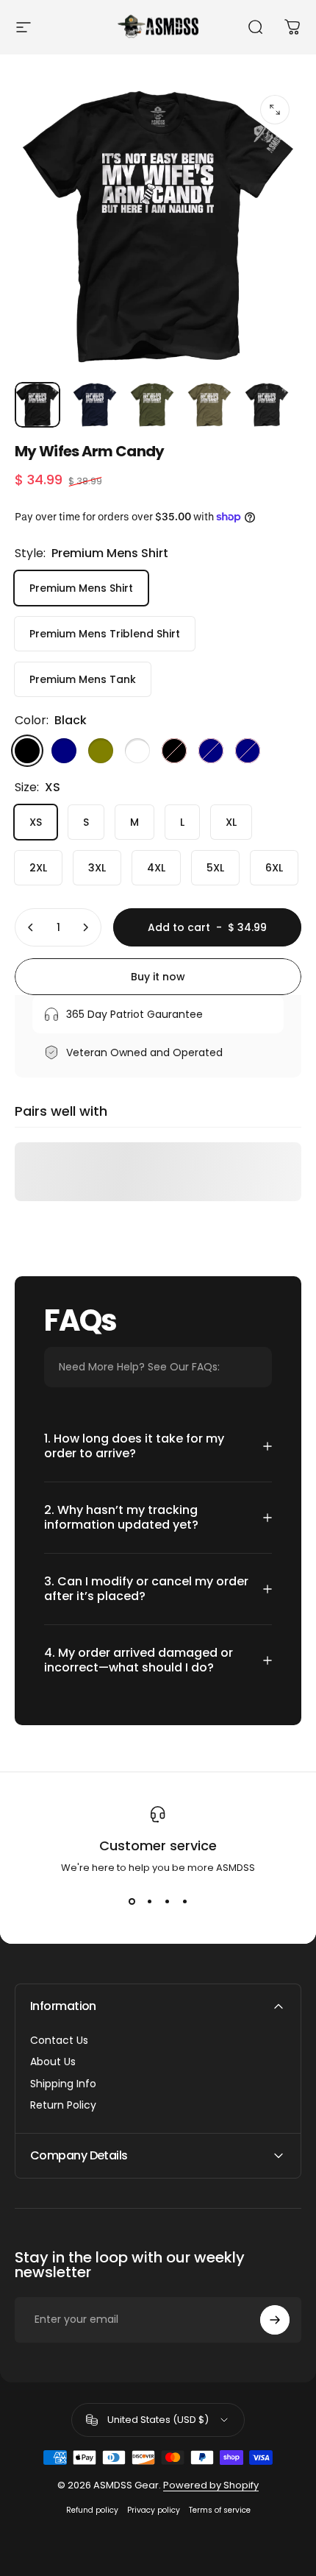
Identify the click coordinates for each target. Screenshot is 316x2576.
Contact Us (59, 2041)
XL (231, 822)
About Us (53, 2062)
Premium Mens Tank (83, 679)
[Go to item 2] (95, 405)
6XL (274, 868)
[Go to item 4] (209, 405)
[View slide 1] (132, 1902)
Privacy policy (154, 2510)
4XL (156, 868)
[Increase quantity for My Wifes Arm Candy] (85, 927)
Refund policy (92, 2510)
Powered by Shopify (211, 2485)
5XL (215, 868)
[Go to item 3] (152, 405)
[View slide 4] (184, 1902)
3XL (97, 868)
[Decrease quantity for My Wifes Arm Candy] (31, 927)
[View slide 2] (149, 1902)
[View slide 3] (167, 1902)
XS (36, 822)
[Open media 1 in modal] (275, 110)
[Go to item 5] (267, 405)
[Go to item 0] (37, 405)
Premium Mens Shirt (81, 588)
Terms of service (220, 2510)
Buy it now (158, 977)
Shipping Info (63, 2084)
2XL (38, 868)
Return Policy (63, 2106)
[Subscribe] (275, 2320)
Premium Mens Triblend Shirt (105, 634)
